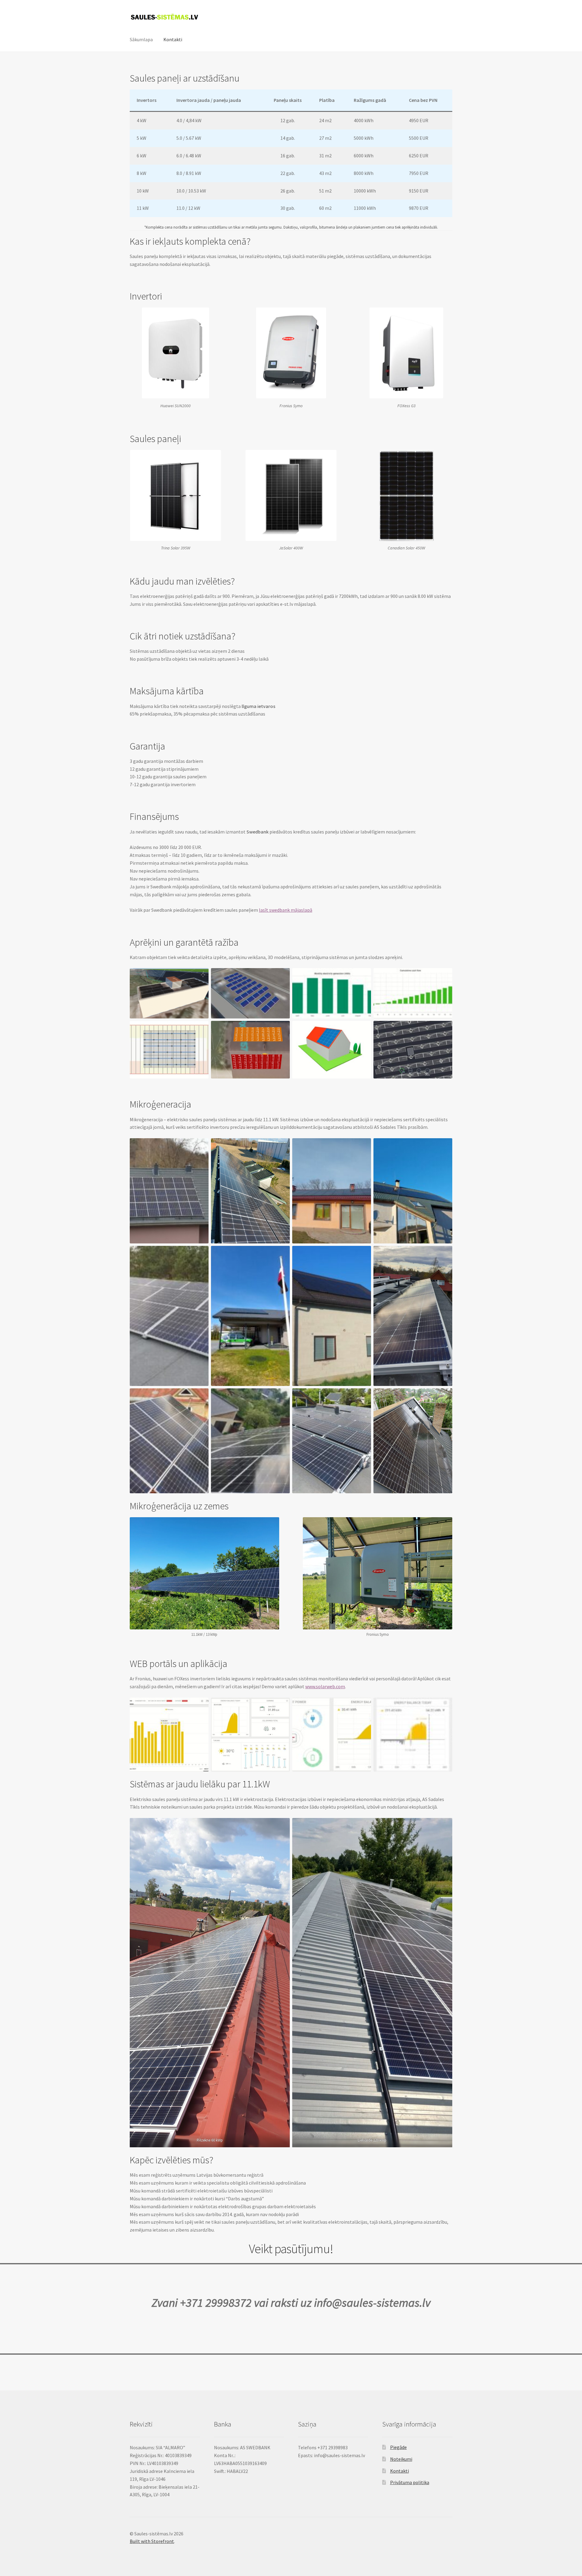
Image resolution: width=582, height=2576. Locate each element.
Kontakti (173, 39)
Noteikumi (401, 2459)
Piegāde (398, 2447)
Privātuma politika (410, 2482)
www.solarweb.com (325, 1686)
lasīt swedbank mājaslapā (286, 910)
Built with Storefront (152, 2541)
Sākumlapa (141, 39)
